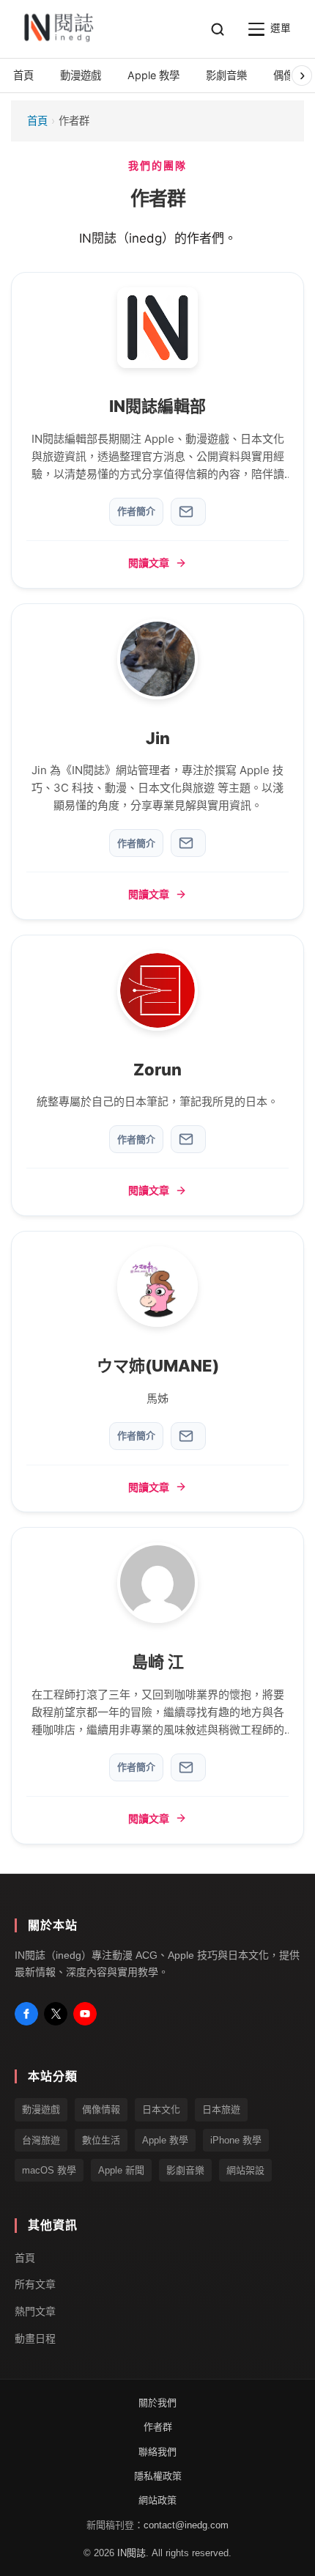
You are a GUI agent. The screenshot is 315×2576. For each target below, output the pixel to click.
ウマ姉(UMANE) (158, 1366)
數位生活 (101, 2139)
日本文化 (161, 2109)
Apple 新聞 (121, 2170)
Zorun (157, 1070)
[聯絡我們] (188, 512)
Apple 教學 (165, 2139)
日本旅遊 (221, 2109)
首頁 (37, 121)
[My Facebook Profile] (26, 2014)
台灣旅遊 (41, 2139)
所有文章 (35, 2284)
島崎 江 (158, 1662)
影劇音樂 (185, 2170)
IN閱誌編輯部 (157, 406)
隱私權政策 (158, 2476)
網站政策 (157, 2500)
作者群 (158, 2427)
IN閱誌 (131, 2553)
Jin (158, 738)
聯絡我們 (157, 2451)
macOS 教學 (49, 2170)
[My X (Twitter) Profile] (56, 2014)
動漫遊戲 (41, 2109)
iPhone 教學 (236, 2139)
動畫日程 (35, 2338)
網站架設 (245, 2170)
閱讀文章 (149, 563)
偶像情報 (101, 2109)
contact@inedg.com (186, 2524)
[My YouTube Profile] (85, 2014)
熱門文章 (35, 2311)
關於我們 (157, 2402)
